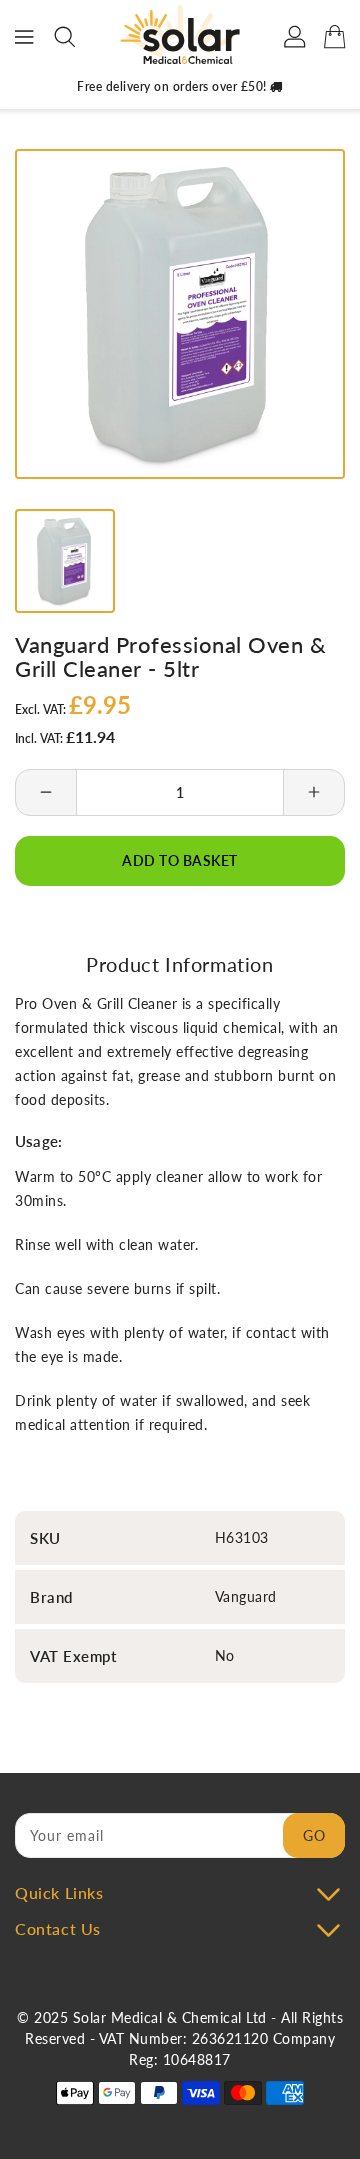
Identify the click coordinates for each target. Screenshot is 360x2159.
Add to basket (180, 860)
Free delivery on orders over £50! (173, 86)
